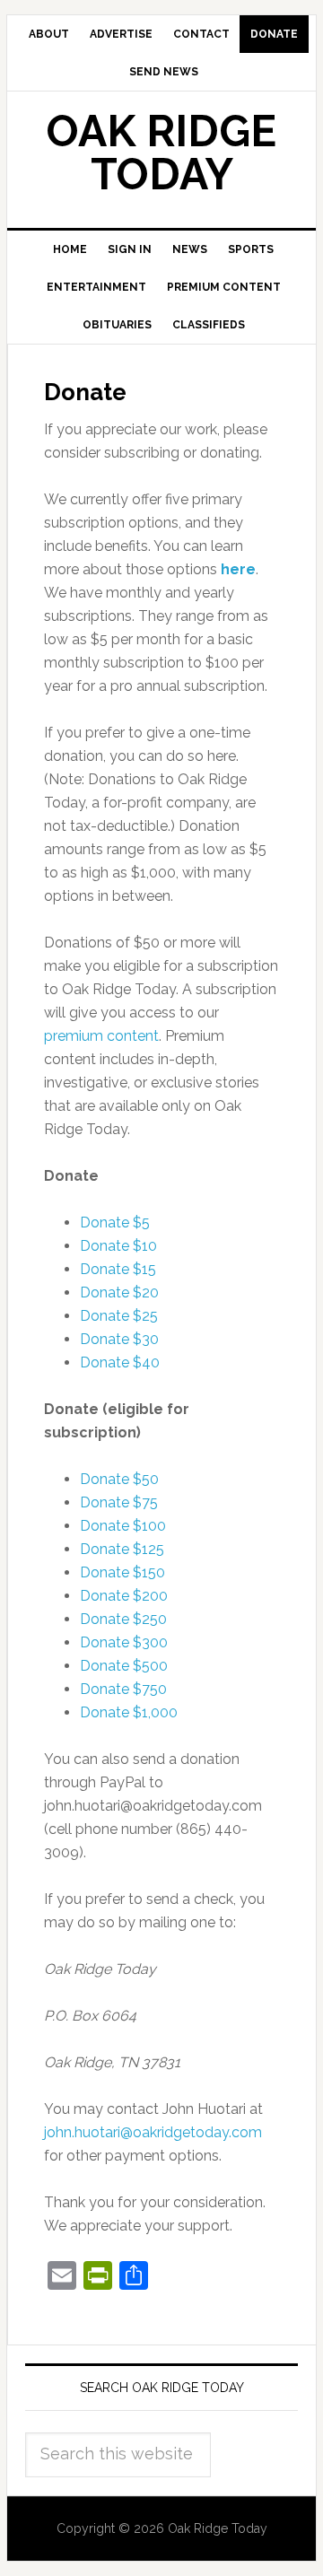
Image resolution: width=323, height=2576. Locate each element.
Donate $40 (120, 1362)
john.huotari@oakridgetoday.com (153, 2132)
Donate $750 (123, 1689)
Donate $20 (119, 1292)
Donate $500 (124, 1666)
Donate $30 (119, 1339)
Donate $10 (118, 1246)
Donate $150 (122, 1572)
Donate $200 (124, 1596)
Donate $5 (115, 1223)
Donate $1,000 (129, 1712)
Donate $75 (119, 1502)
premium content (101, 1036)
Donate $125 (122, 1549)
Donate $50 (119, 1479)
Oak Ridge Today (161, 153)
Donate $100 (123, 1526)
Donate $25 (119, 1316)
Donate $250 (123, 1619)
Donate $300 (124, 1642)
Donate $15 (118, 1269)
